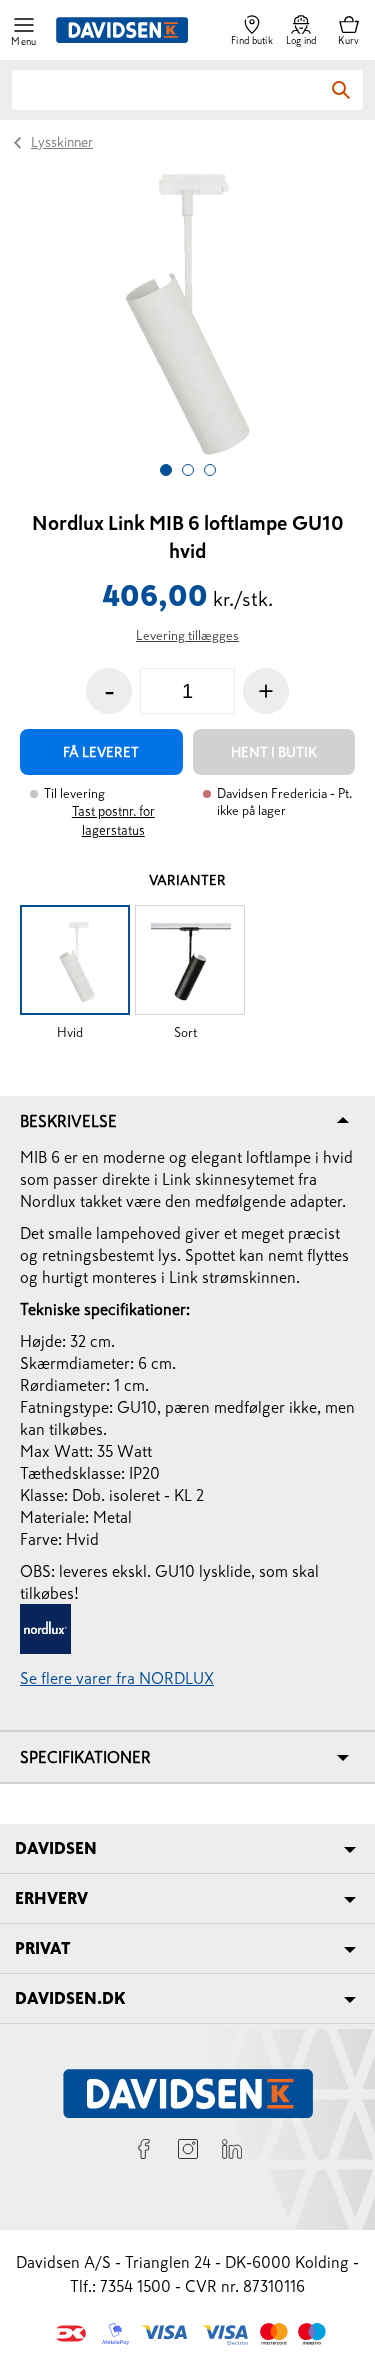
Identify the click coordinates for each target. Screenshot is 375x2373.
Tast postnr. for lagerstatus (113, 821)
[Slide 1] (166, 470)
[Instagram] (188, 2152)
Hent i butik (274, 752)
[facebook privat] (144, 2152)
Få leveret (101, 752)
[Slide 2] (188, 470)
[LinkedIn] (232, 2152)
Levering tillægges (187, 635)
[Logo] (122, 30)
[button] (24, 30)
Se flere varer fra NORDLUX (117, 1678)
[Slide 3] (210, 470)
